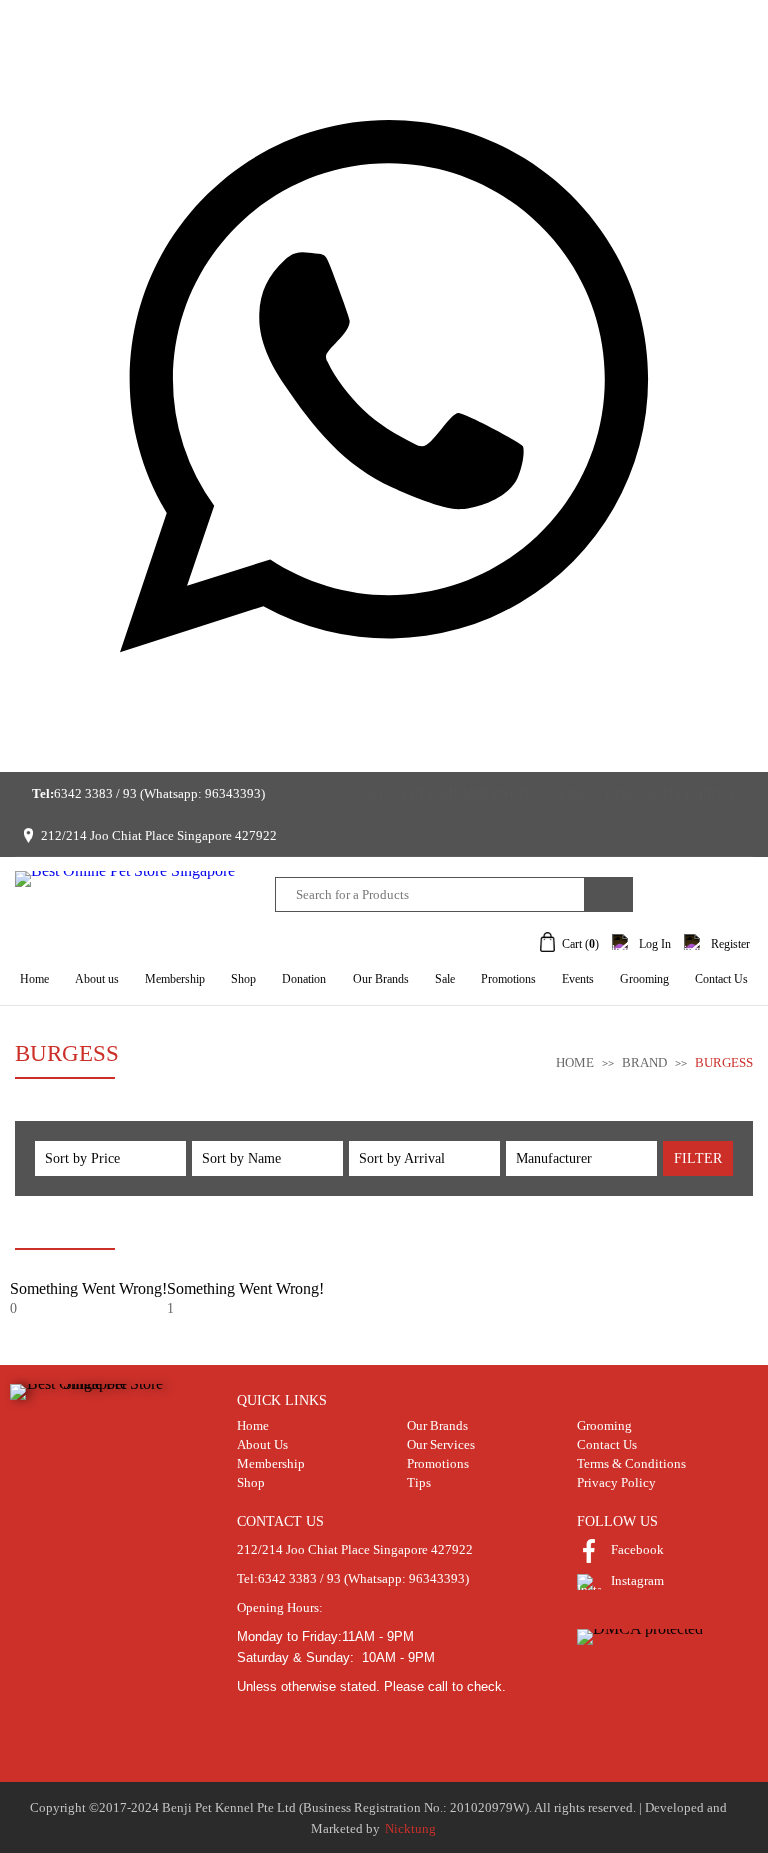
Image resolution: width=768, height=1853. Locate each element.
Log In (655, 944)
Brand (646, 1062)
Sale (445, 979)
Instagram (637, 1580)
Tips (419, 1482)
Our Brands (381, 979)
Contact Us (721, 979)
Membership (175, 979)
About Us (262, 1444)
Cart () (580, 944)
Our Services (441, 1444)
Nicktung (410, 1828)
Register (730, 944)
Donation (304, 979)
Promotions (508, 979)
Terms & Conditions (631, 1463)
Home (34, 979)
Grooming (644, 979)
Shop (243, 979)
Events (578, 979)
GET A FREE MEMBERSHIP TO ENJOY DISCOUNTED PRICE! (551, 793)
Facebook (637, 1549)
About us (97, 979)
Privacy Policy (616, 1482)
